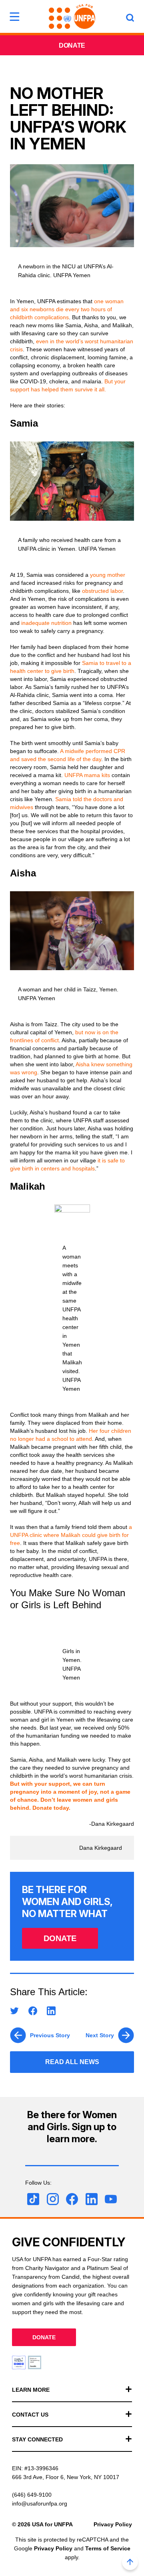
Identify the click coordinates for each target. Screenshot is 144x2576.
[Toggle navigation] (14, 16)
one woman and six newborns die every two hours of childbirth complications (67, 309)
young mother (108, 575)
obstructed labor (102, 591)
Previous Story (50, 2035)
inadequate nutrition (46, 623)
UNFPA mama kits (87, 775)
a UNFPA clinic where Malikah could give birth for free (71, 1535)
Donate (72, 45)
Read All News (72, 2062)
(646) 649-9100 (32, 2495)
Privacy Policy (113, 2524)
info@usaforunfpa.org (40, 2503)
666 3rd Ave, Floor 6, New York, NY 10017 (66, 2477)
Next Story (100, 2035)
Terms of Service (108, 2548)
